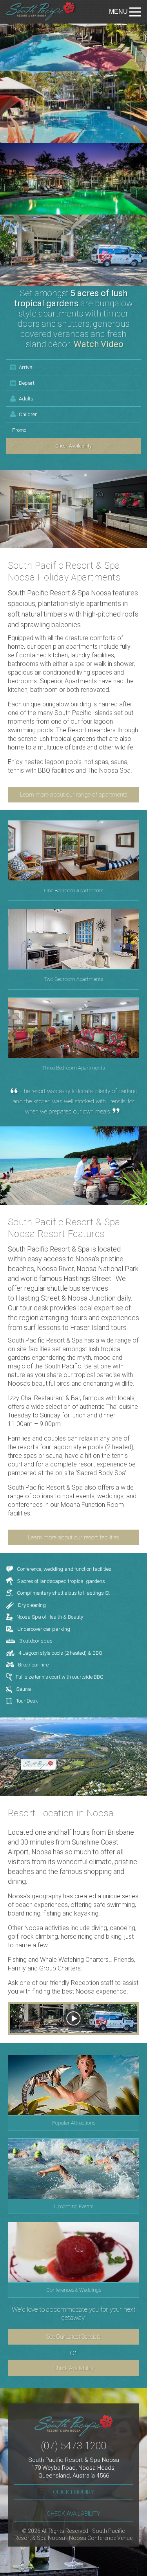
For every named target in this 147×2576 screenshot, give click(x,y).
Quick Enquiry (73, 2492)
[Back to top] (134, 2563)
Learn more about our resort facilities (73, 1537)
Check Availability (73, 2368)
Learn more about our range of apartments (74, 795)
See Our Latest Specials (73, 2337)
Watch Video (99, 344)
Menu (118, 12)
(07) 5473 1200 (74, 2446)
